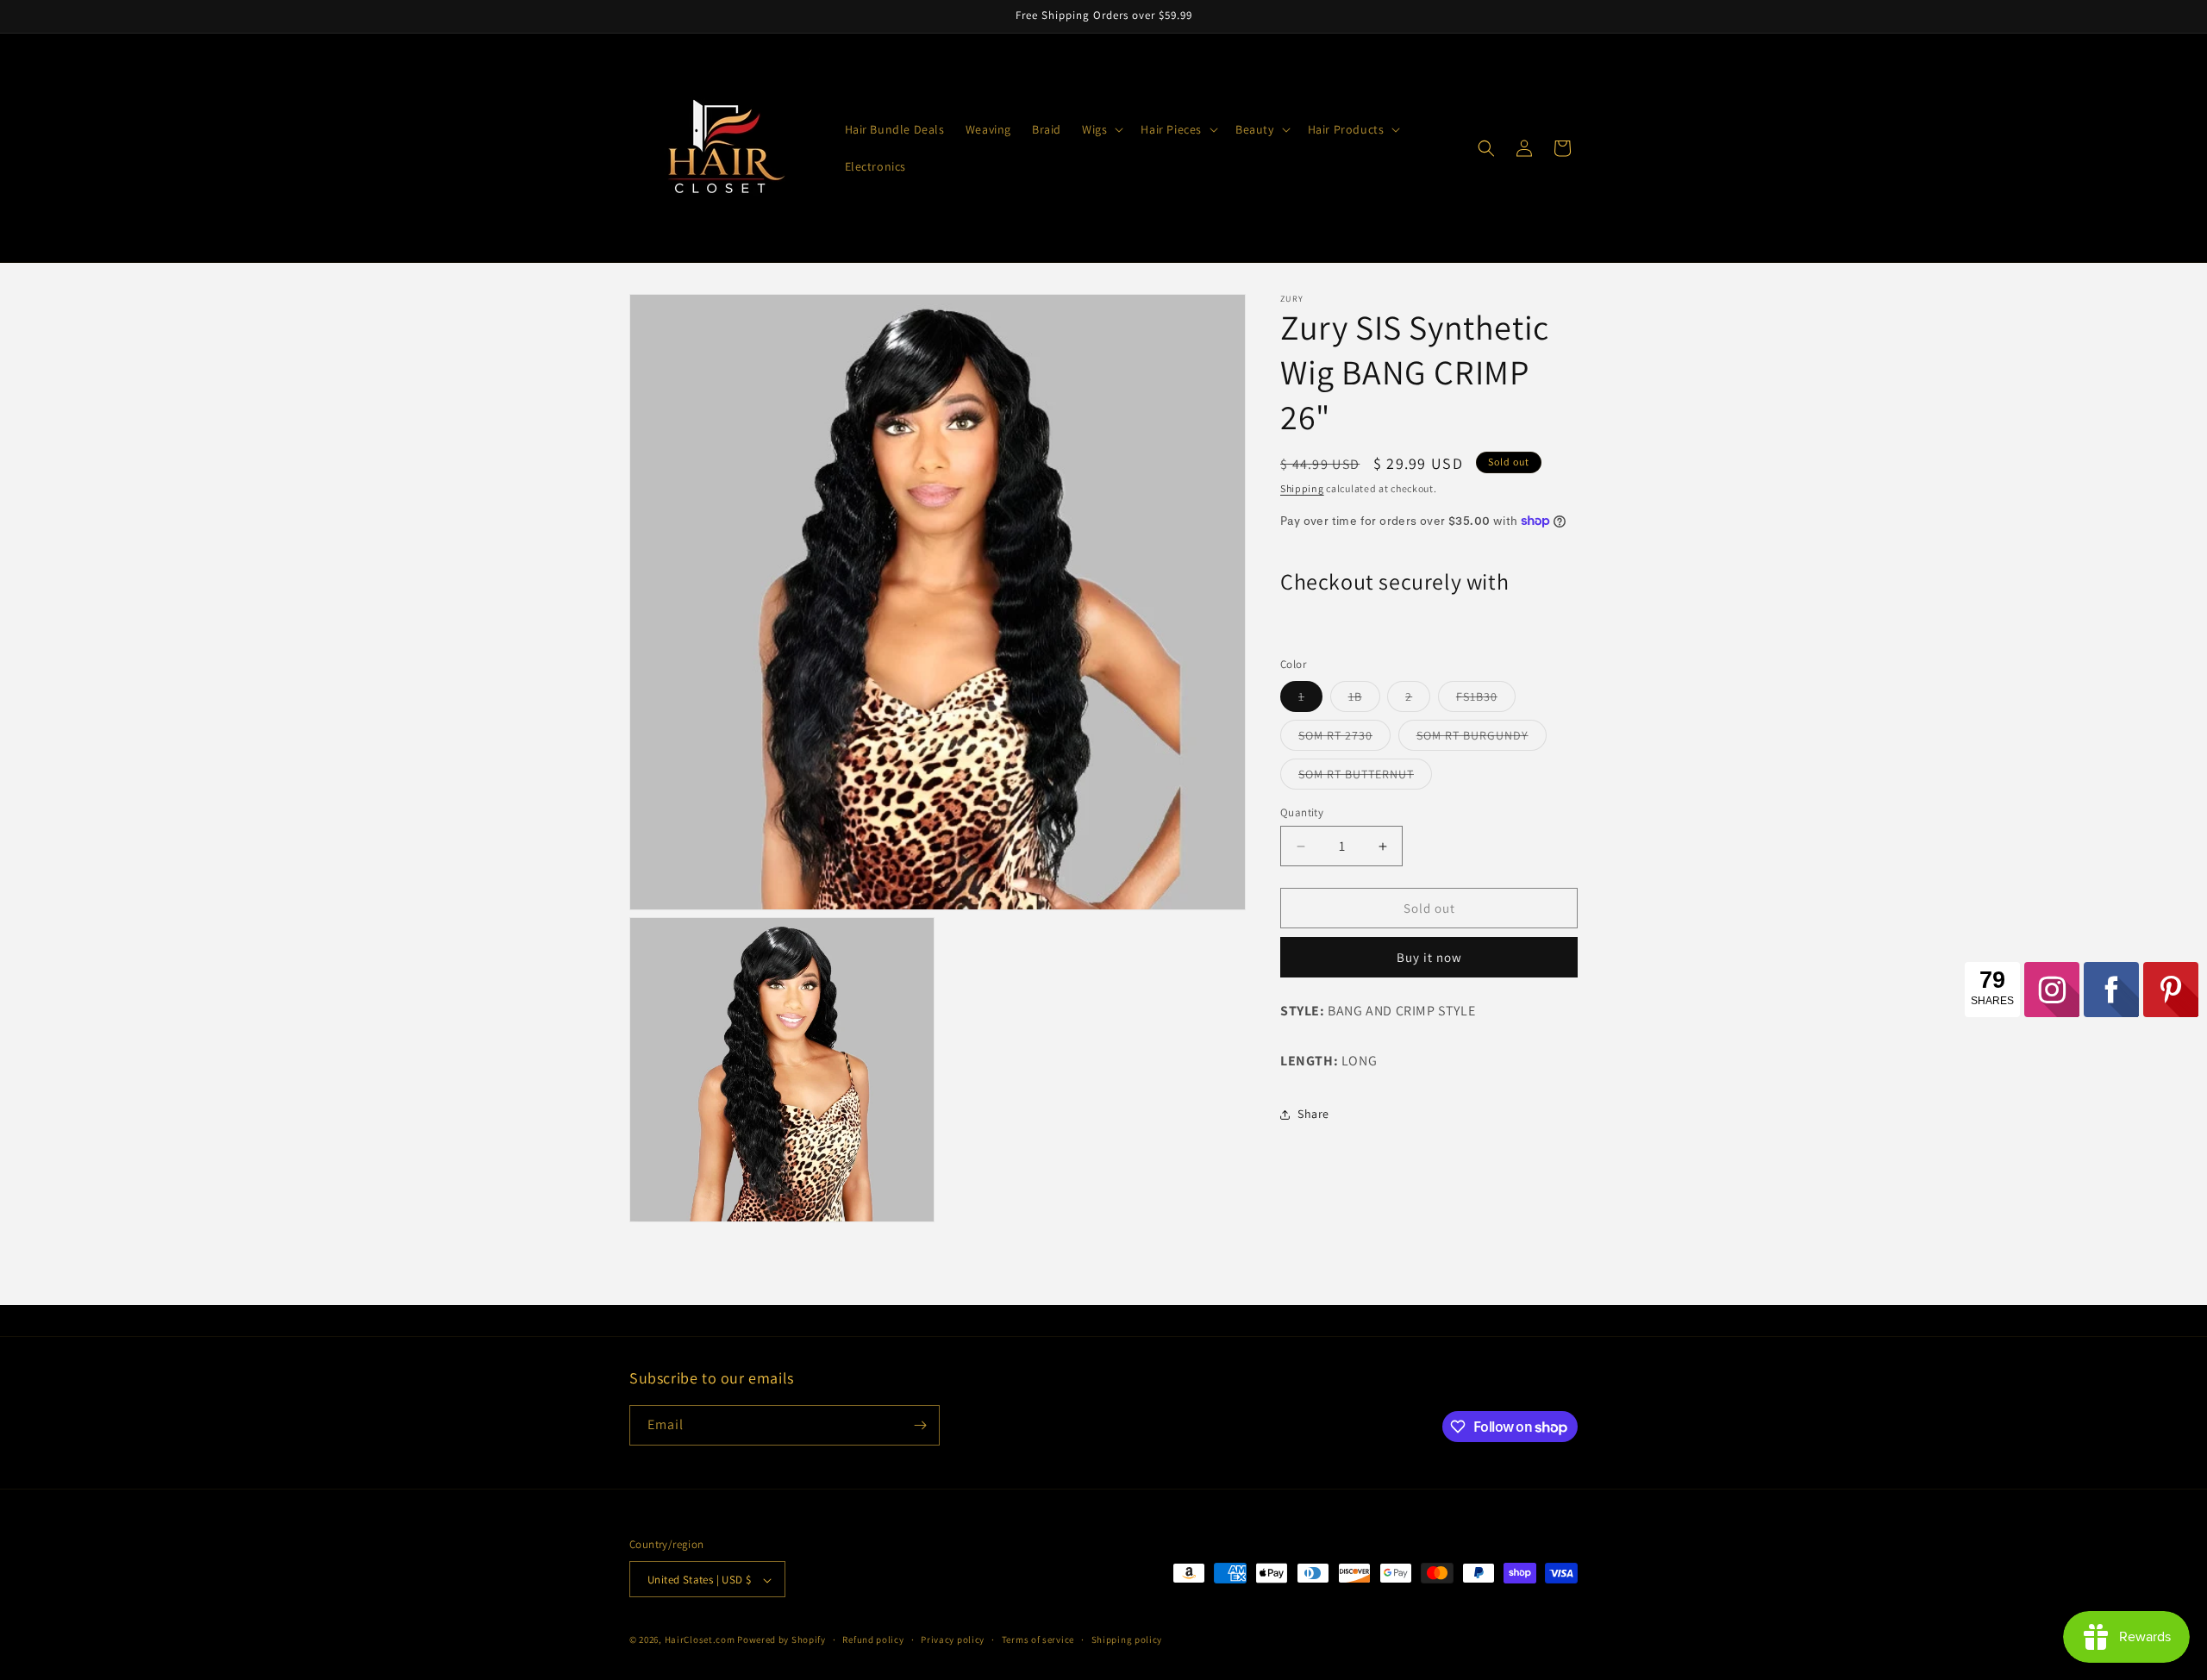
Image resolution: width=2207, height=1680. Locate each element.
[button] (1101, 129)
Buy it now (1429, 957)
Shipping (1302, 488)
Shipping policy (1127, 1639)
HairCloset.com (700, 1640)
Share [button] (1313, 1114)
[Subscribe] (920, 1425)
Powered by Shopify (782, 1640)
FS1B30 (1486, 700)
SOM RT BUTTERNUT (1365, 778)
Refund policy (873, 1639)
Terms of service (1038, 1639)
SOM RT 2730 (1344, 739)
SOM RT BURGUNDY (1482, 739)
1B (1364, 700)
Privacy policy (953, 1639)
